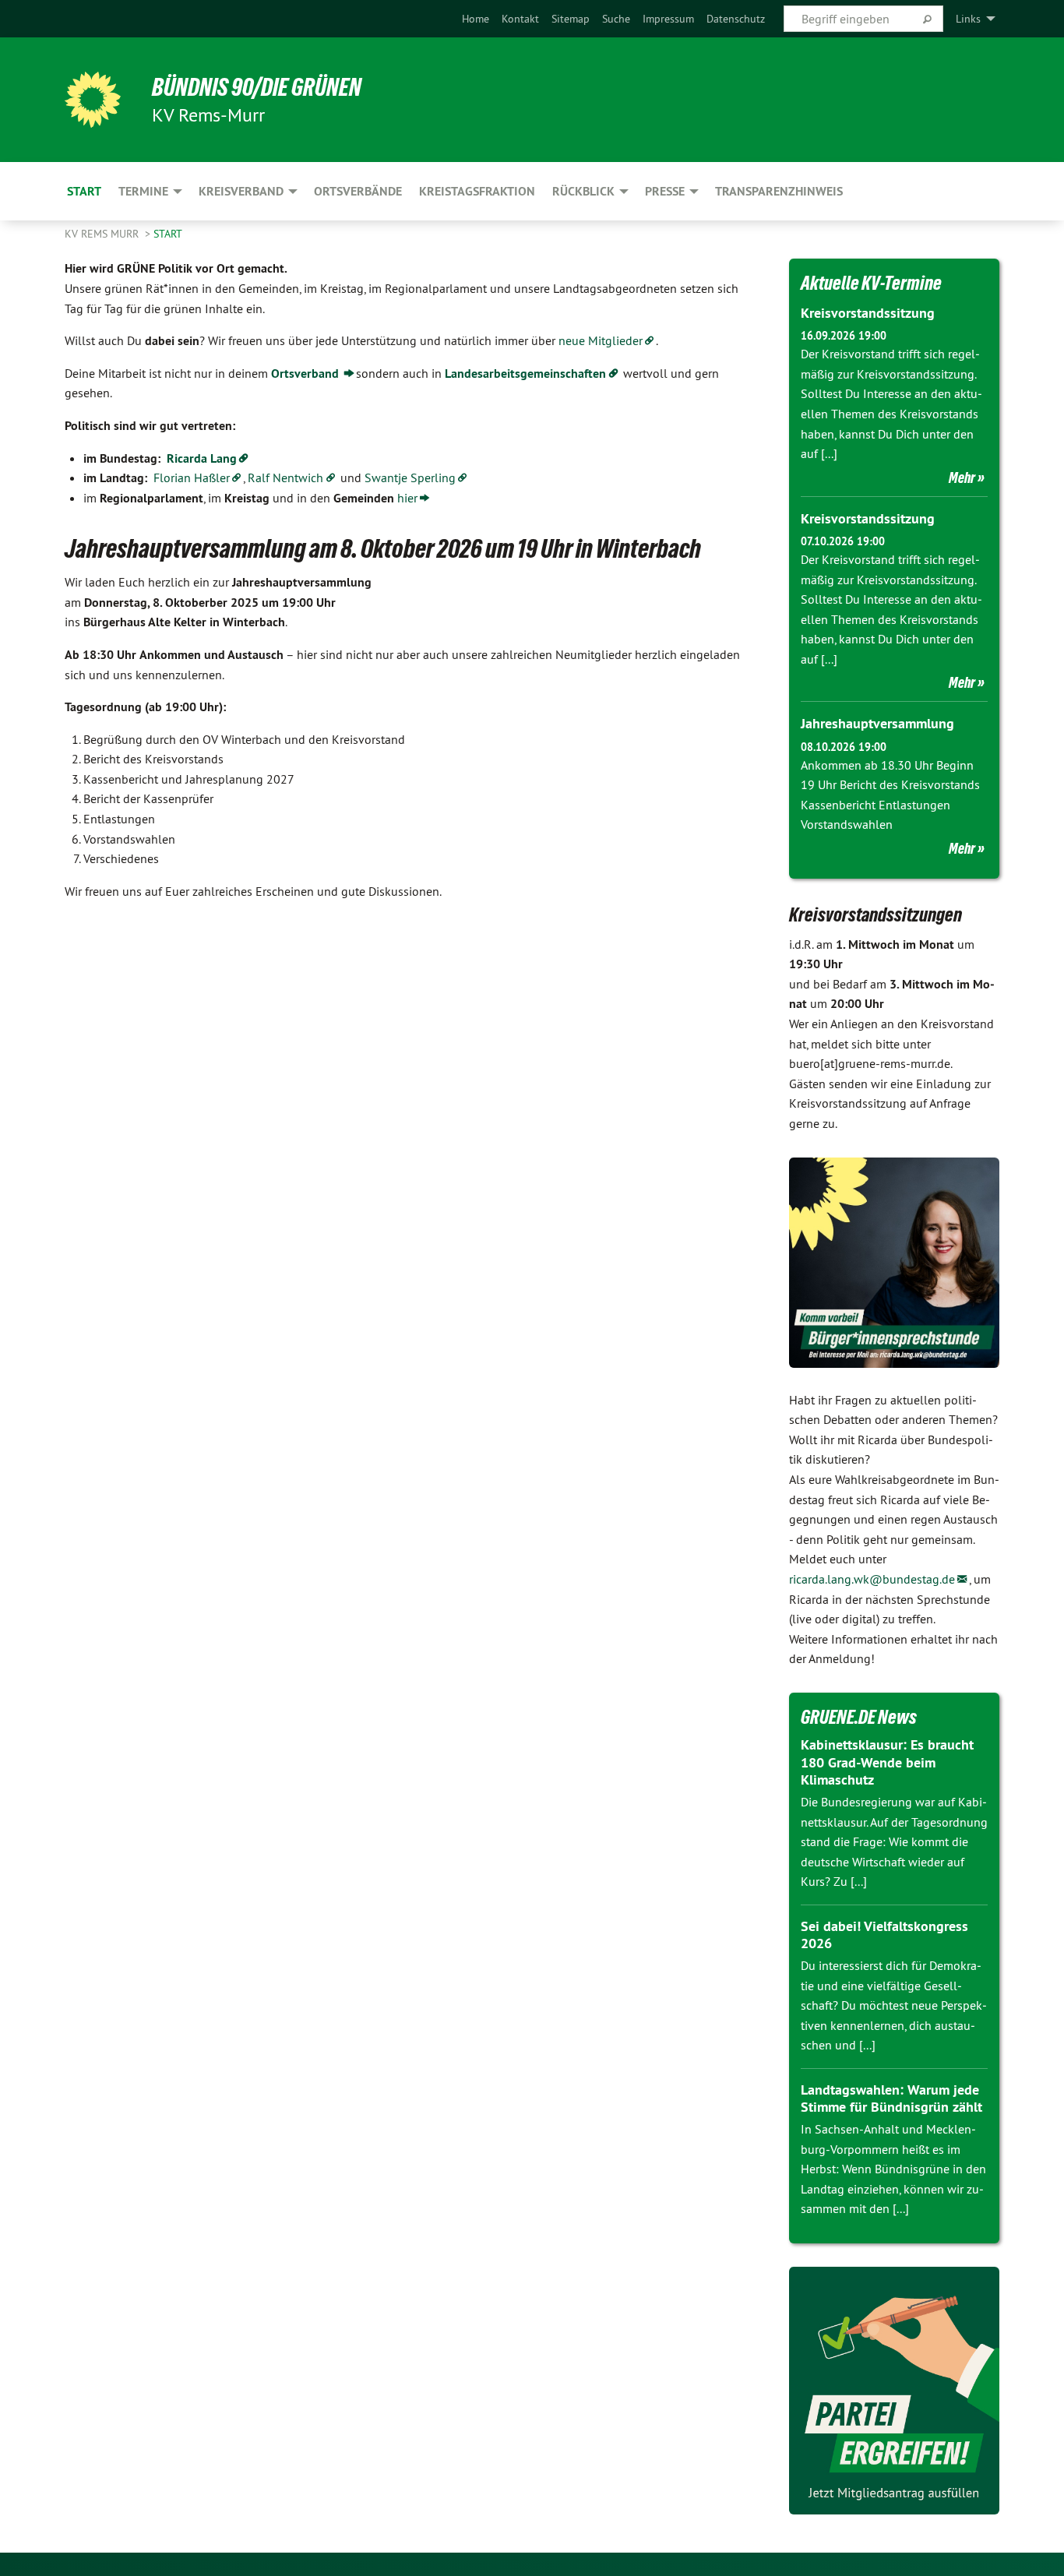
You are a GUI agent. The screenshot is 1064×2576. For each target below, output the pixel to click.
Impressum (668, 19)
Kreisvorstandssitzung (868, 313)
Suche (616, 19)
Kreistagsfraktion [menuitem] (477, 191)
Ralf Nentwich (285, 477)
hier (407, 498)
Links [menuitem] (968, 19)
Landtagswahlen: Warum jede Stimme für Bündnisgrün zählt (891, 2099)
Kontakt (520, 19)
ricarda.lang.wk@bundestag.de (872, 1579)
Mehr (962, 477)
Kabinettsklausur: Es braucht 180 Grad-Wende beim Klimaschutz (887, 1762)
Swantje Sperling (410, 477)
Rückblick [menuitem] (583, 191)
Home (476, 19)
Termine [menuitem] (143, 191)
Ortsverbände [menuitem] (358, 191)
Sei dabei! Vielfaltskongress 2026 (884, 1935)
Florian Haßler (192, 477)
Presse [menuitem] (665, 191)
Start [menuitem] (84, 191)
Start (168, 234)
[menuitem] (476, 19)
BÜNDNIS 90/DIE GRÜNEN (257, 87)
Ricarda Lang (202, 458)
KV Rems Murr (103, 234)
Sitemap (571, 19)
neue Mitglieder (601, 340)
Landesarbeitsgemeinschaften (525, 374)
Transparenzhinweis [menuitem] (779, 191)
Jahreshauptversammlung (877, 723)
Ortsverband (307, 374)
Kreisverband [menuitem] (241, 191)
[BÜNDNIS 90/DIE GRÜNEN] (93, 100)
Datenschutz (736, 19)
